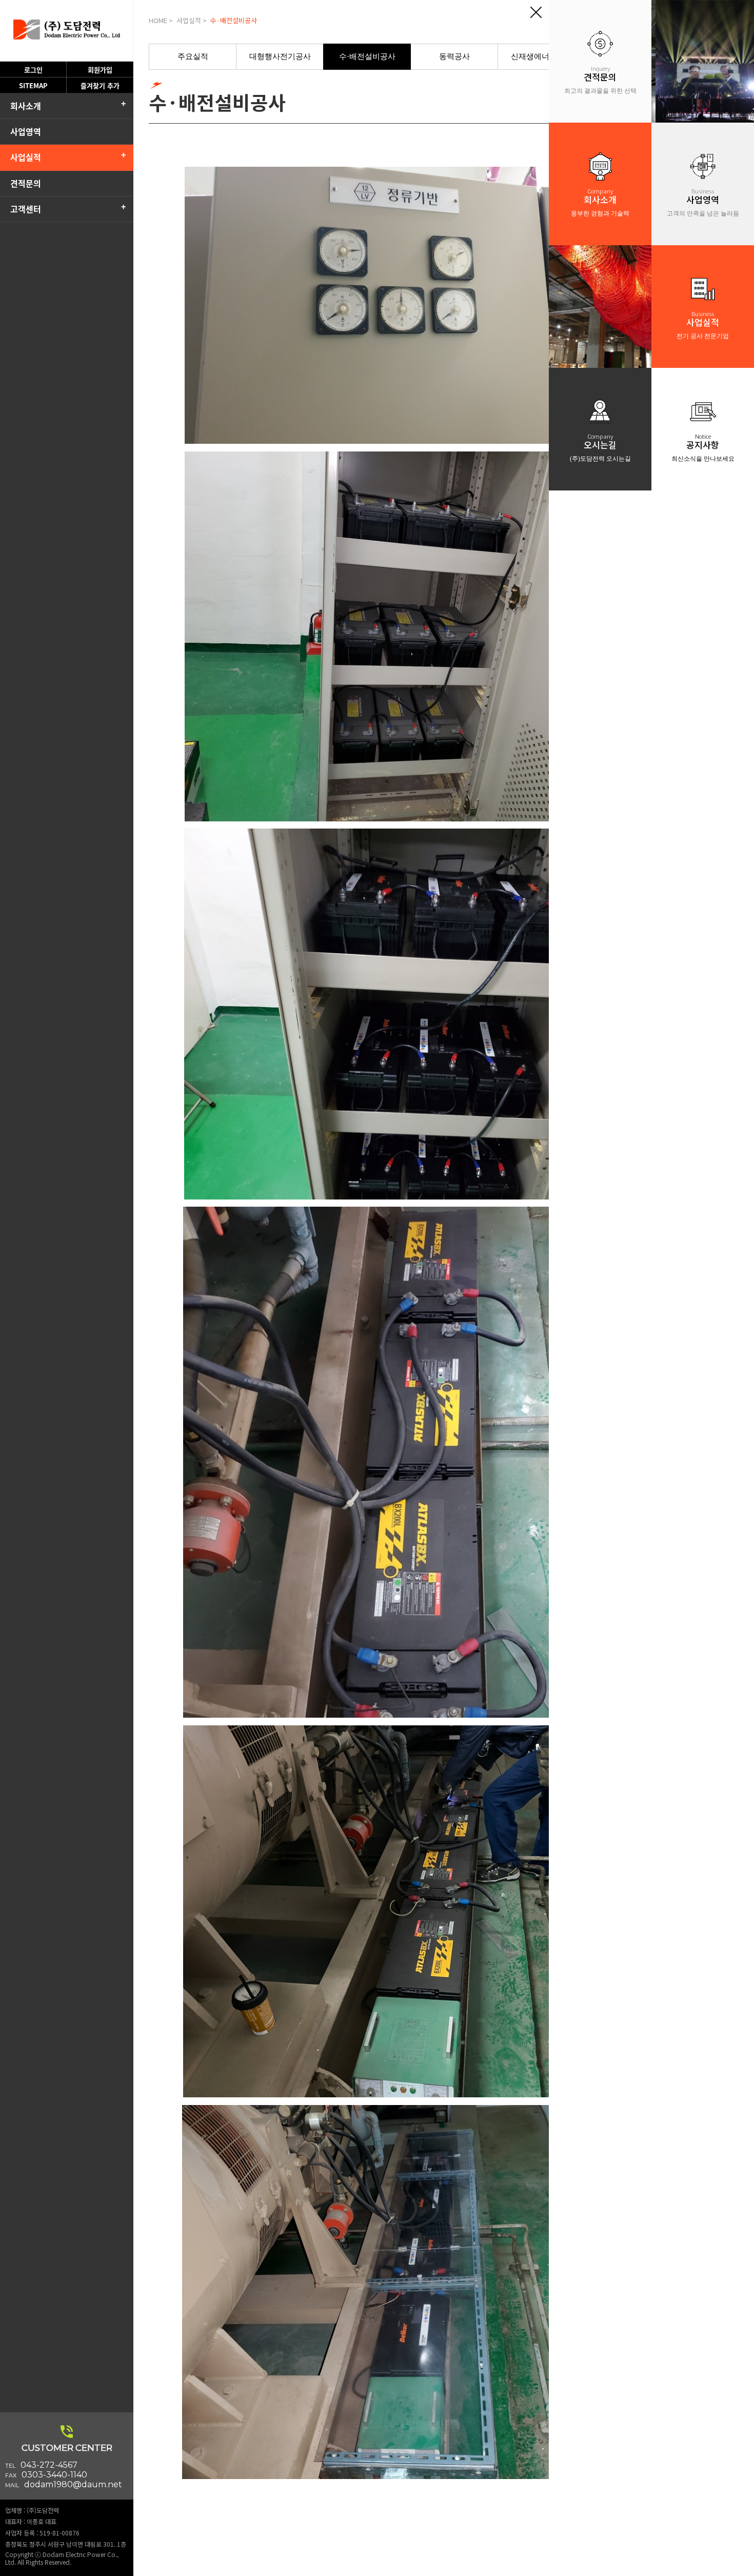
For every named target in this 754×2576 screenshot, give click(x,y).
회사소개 (26, 106)
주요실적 (193, 56)
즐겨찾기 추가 (100, 85)
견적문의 (26, 183)
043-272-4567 (49, 2465)
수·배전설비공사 (367, 56)
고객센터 (26, 209)
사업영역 (26, 131)
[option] (193, 57)
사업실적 (26, 157)
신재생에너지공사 (542, 56)
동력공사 (454, 56)
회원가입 (100, 70)
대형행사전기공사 (280, 56)
